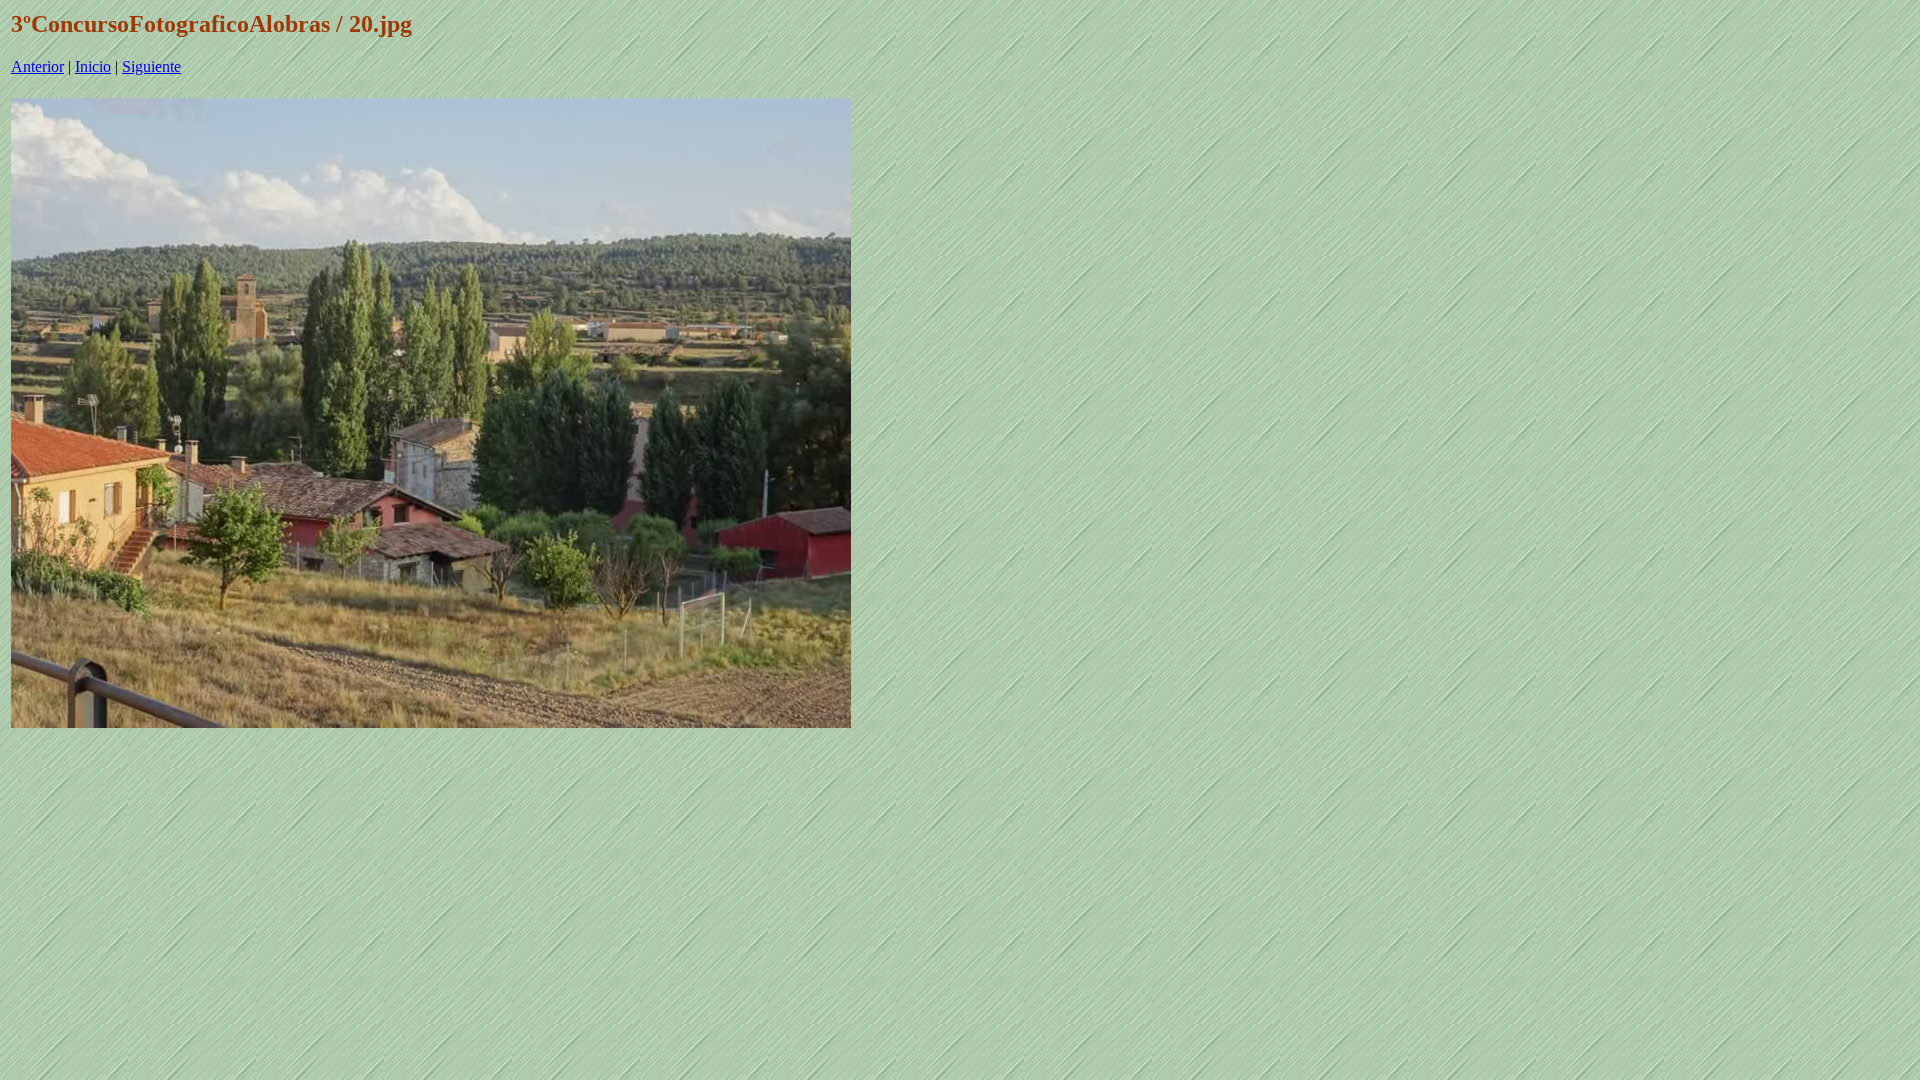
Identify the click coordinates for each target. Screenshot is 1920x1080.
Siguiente (151, 66)
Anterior (37, 66)
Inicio (93, 66)
